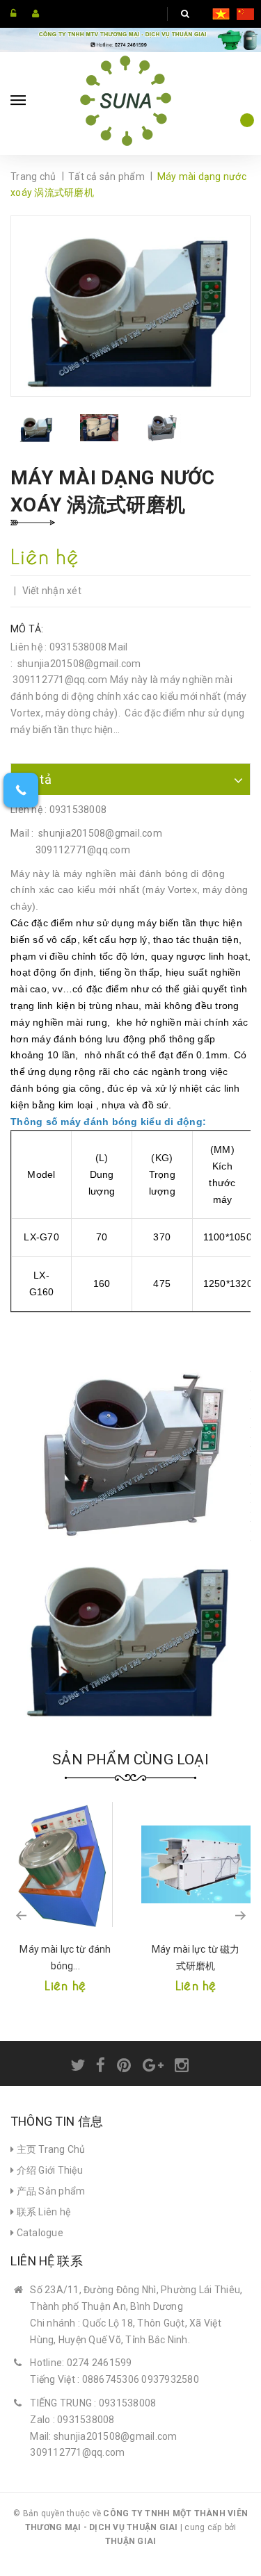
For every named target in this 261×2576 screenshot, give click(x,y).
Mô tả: (27, 629)
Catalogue (39, 2233)
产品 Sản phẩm (49, 2191)
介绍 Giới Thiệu (48, 2170)
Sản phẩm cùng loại (130, 1759)
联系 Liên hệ (42, 2212)
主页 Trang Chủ (49, 2149)
